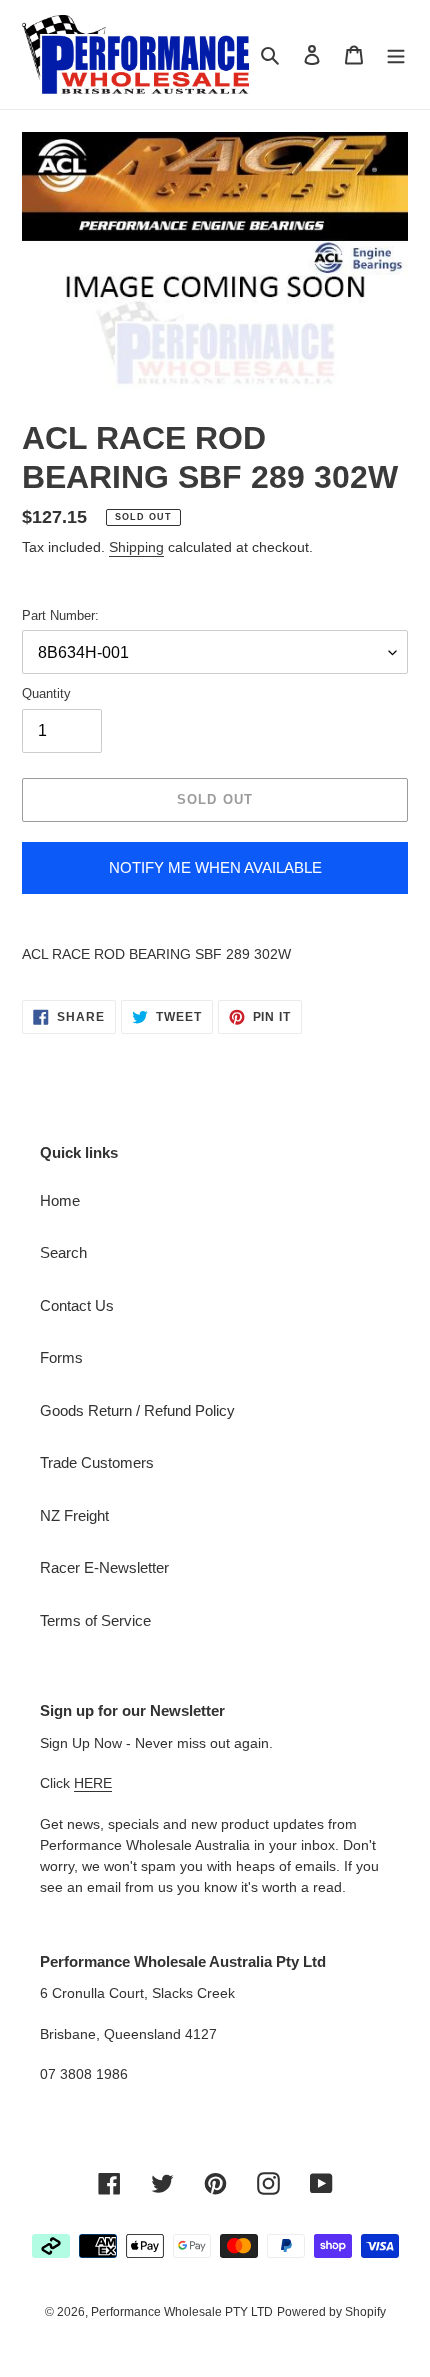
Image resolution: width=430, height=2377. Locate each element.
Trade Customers (97, 1462)
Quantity (46, 693)
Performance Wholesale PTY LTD (182, 2312)
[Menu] (396, 54)
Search (63, 1252)
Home (60, 1200)
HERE (93, 1783)
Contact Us (77, 1305)
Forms (61, 1357)
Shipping (136, 547)
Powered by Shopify (331, 2312)
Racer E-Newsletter (104, 1567)
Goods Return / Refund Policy (137, 1410)
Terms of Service (95, 1620)
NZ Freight (74, 1515)
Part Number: (60, 615)
